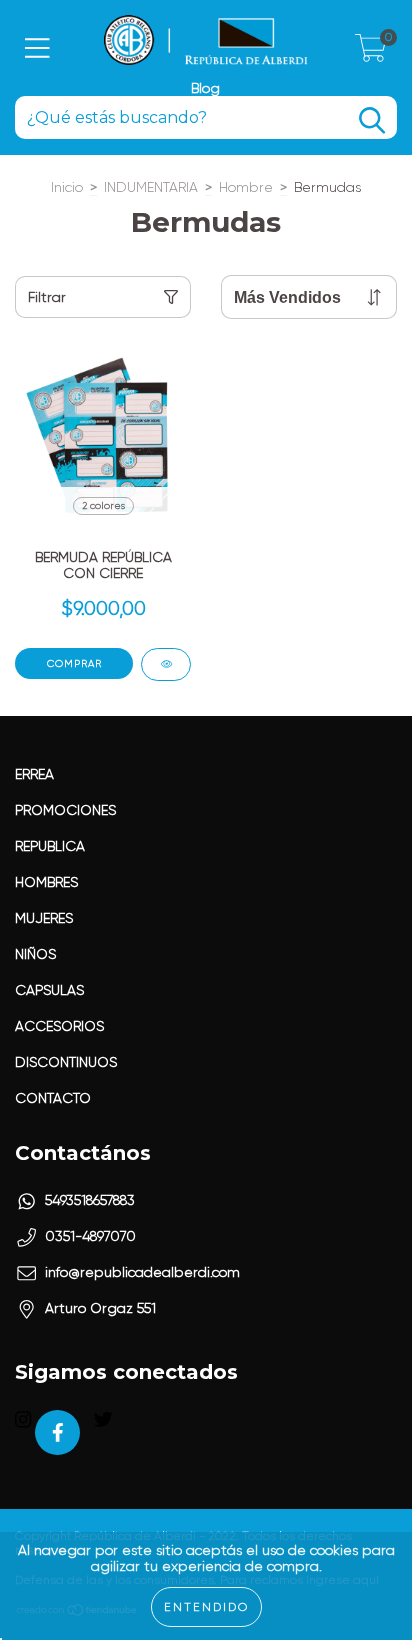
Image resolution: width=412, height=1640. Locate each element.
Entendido (206, 1607)
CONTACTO (53, 1098)
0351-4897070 (90, 1236)
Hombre (246, 187)
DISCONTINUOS (66, 1062)
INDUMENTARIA (151, 187)
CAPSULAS (49, 990)
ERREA (34, 774)
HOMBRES (46, 882)
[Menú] (37, 48)
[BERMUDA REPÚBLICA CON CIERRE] (166, 664)
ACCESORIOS (59, 1026)
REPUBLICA (50, 846)
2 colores (103, 505)
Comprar (74, 663)
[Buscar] (372, 120)
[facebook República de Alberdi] (57, 1432)
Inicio (67, 187)
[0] (371, 54)
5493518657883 (90, 1200)
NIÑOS (35, 954)
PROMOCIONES (65, 810)
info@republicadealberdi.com (142, 1272)
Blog (205, 88)
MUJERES (44, 918)
